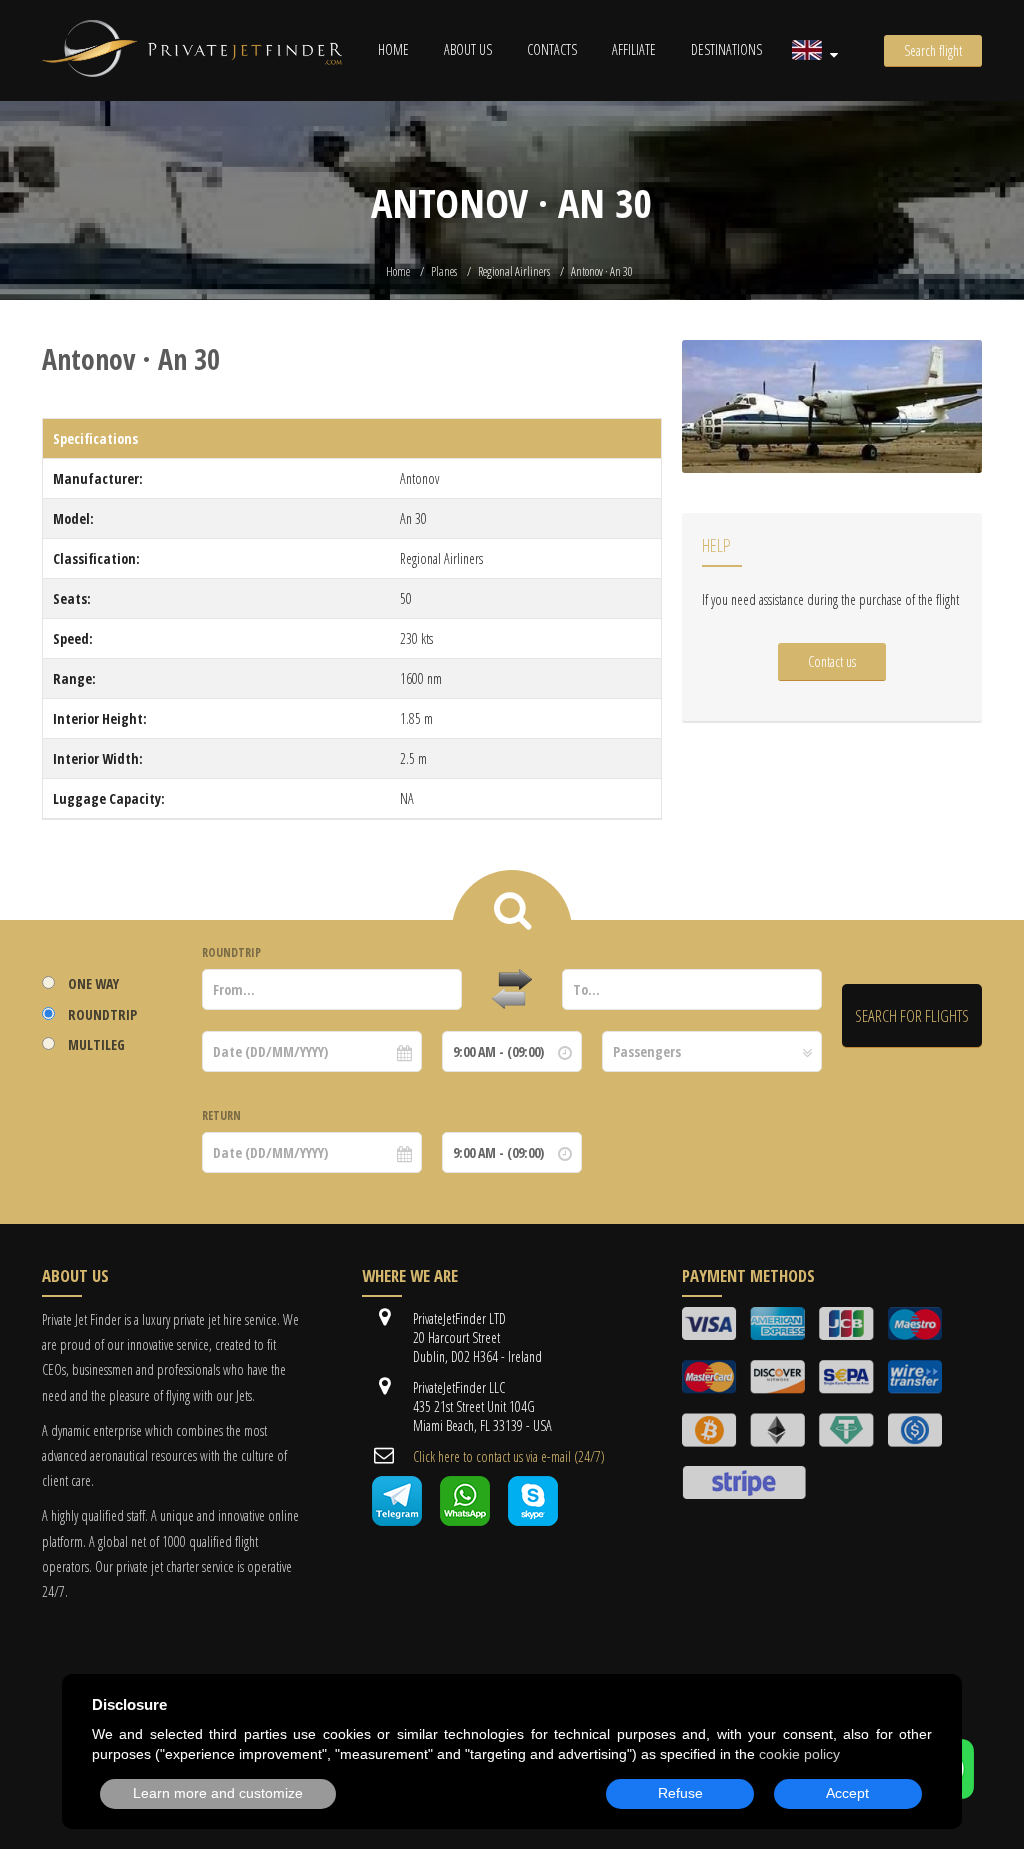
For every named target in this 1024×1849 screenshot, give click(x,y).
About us (468, 49)
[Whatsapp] (465, 1520)
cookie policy (799, 1754)
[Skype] (533, 1520)
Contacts (552, 49)
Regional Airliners (514, 271)
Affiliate (634, 49)
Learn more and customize (218, 1793)
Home (393, 49)
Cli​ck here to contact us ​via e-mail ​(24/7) (509, 1456)
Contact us (832, 661)
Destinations (726, 49)
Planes (444, 271)
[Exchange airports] (512, 990)
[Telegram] (397, 1520)
